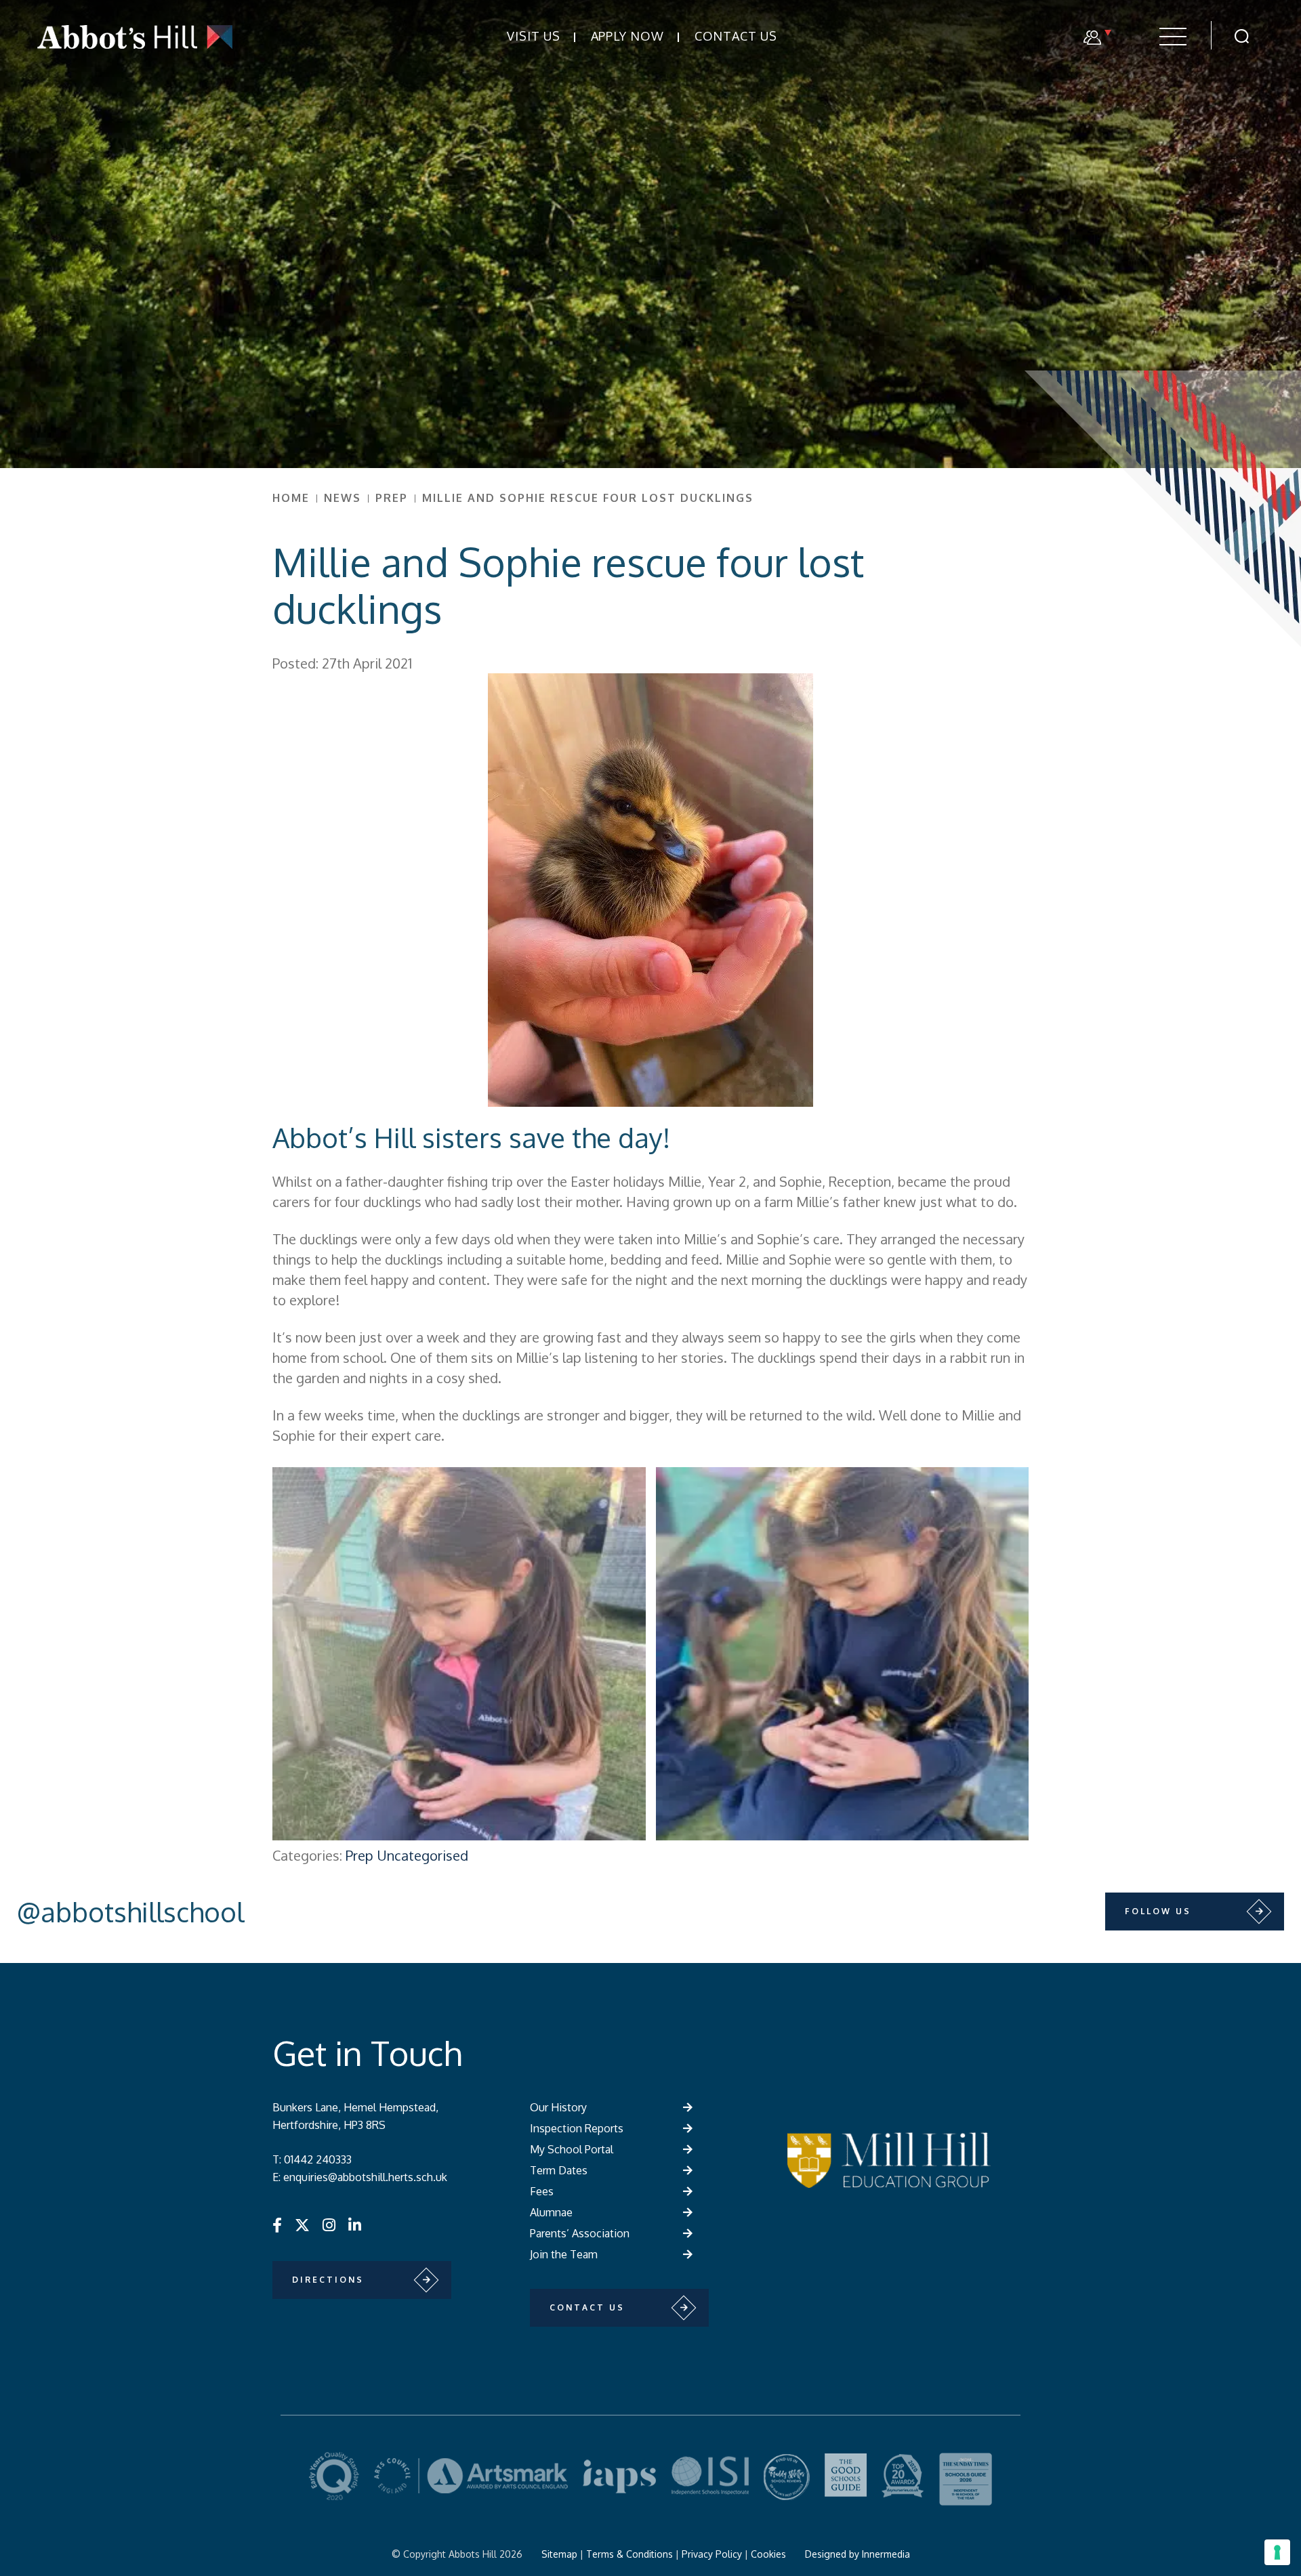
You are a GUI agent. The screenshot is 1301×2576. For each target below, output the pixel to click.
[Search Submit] (1242, 36)
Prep (359, 1855)
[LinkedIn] (355, 2224)
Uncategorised (422, 1855)
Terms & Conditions (629, 2554)
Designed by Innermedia (858, 2554)
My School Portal (572, 2149)
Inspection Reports (577, 2128)
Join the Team (564, 2254)
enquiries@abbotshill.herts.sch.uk (365, 2177)
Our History (558, 2107)
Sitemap (559, 2554)
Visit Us (533, 36)
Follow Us (1158, 1911)
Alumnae (551, 2212)
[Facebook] (277, 2224)
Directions (328, 2280)
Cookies (768, 2554)
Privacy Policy (712, 2554)
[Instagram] (329, 2224)
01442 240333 (318, 2159)
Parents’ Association (580, 2233)
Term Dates (559, 2170)
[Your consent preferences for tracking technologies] (1277, 2552)
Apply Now (627, 36)
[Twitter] (302, 2224)
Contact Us (736, 36)
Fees (542, 2191)
